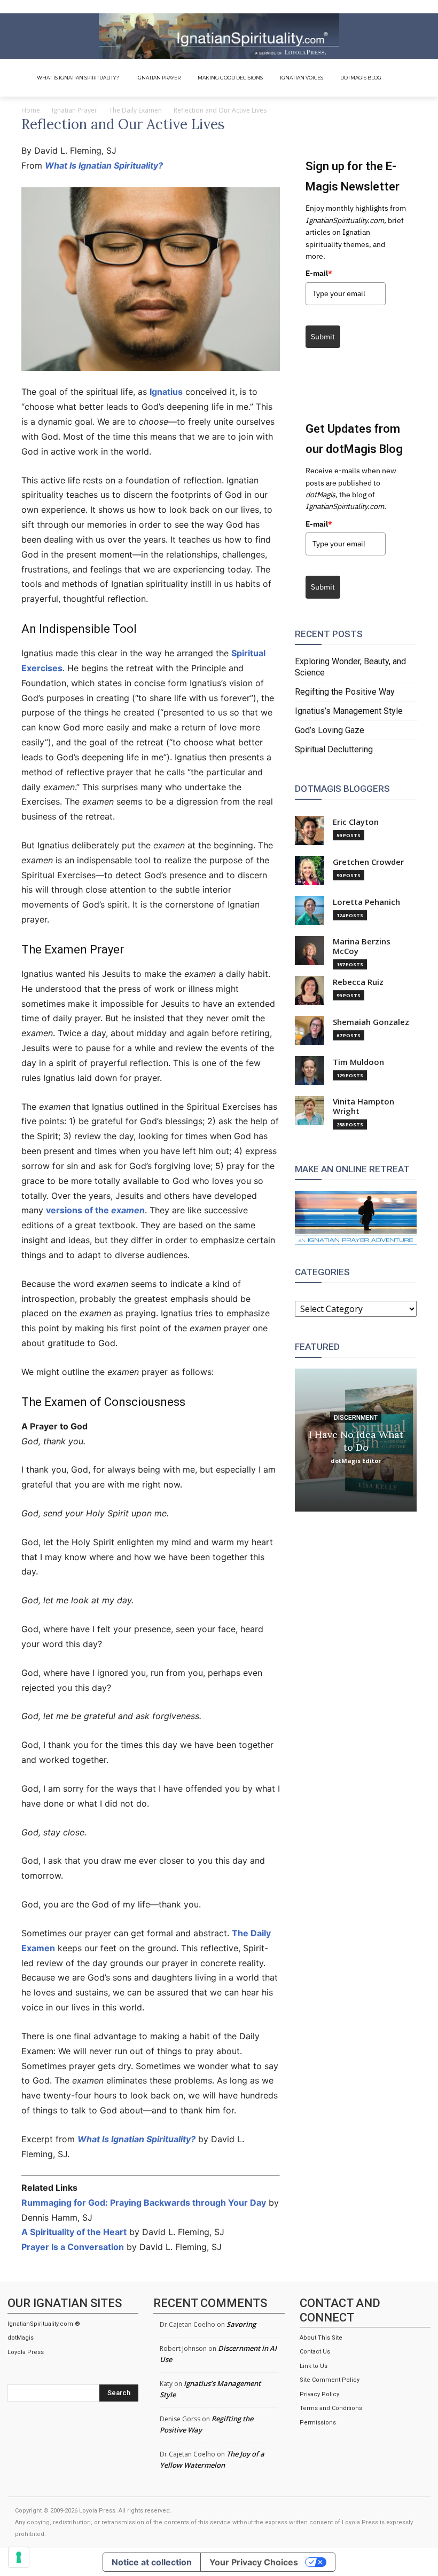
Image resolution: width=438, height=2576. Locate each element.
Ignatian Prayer (75, 110)
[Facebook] (368, 7)
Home (31, 110)
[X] (394, 7)
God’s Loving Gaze (330, 730)
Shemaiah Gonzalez (371, 1022)
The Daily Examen (135, 110)
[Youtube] (421, 7)
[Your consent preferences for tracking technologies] (19, 2557)
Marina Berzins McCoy (362, 946)
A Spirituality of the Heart (74, 2232)
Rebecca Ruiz (358, 982)
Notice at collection (152, 2562)
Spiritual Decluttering (334, 749)
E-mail (319, 273)
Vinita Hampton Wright (363, 1106)
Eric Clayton (356, 822)
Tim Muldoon (358, 1062)
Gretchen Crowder (368, 862)
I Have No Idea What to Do (356, 1440)
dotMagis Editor (356, 1460)
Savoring (241, 2324)
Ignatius (166, 392)
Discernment (356, 1417)
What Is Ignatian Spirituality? (104, 165)
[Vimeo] (408, 7)
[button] (411, 78)
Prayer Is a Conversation (73, 2247)
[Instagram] (381, 7)
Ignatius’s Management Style (349, 711)
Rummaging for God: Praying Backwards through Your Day (144, 2203)
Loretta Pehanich (366, 902)
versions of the (95, 1210)
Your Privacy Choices (254, 2562)
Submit (323, 337)
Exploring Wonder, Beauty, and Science (350, 667)
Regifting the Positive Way (345, 692)
